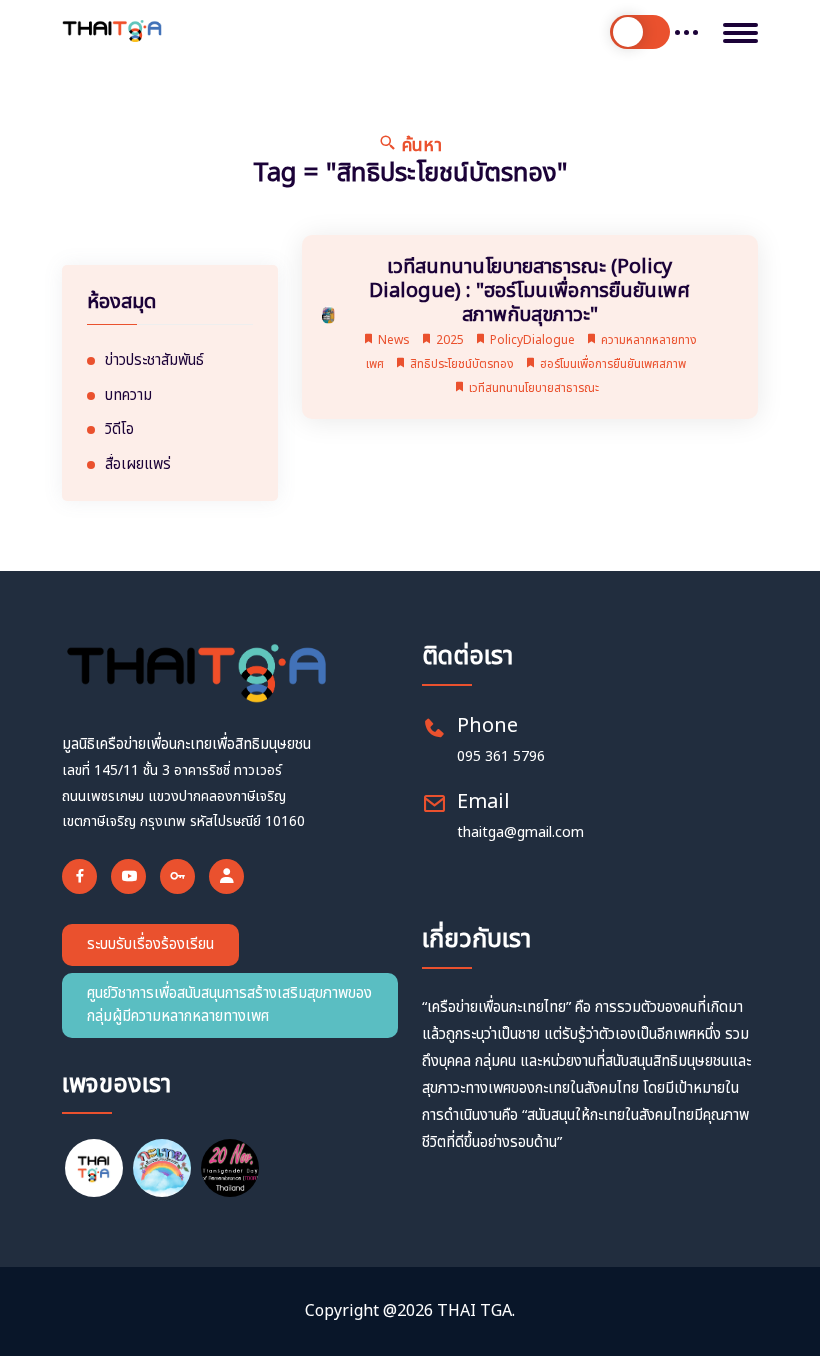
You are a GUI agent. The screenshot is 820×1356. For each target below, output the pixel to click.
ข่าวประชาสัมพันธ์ (154, 361)
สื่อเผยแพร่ (138, 465)
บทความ (128, 396)
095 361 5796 (501, 756)
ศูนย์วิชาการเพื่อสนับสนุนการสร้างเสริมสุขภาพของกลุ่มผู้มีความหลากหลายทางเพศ (229, 1005)
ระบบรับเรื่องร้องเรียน (150, 944)
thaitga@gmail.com (520, 832)
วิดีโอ (119, 430)
